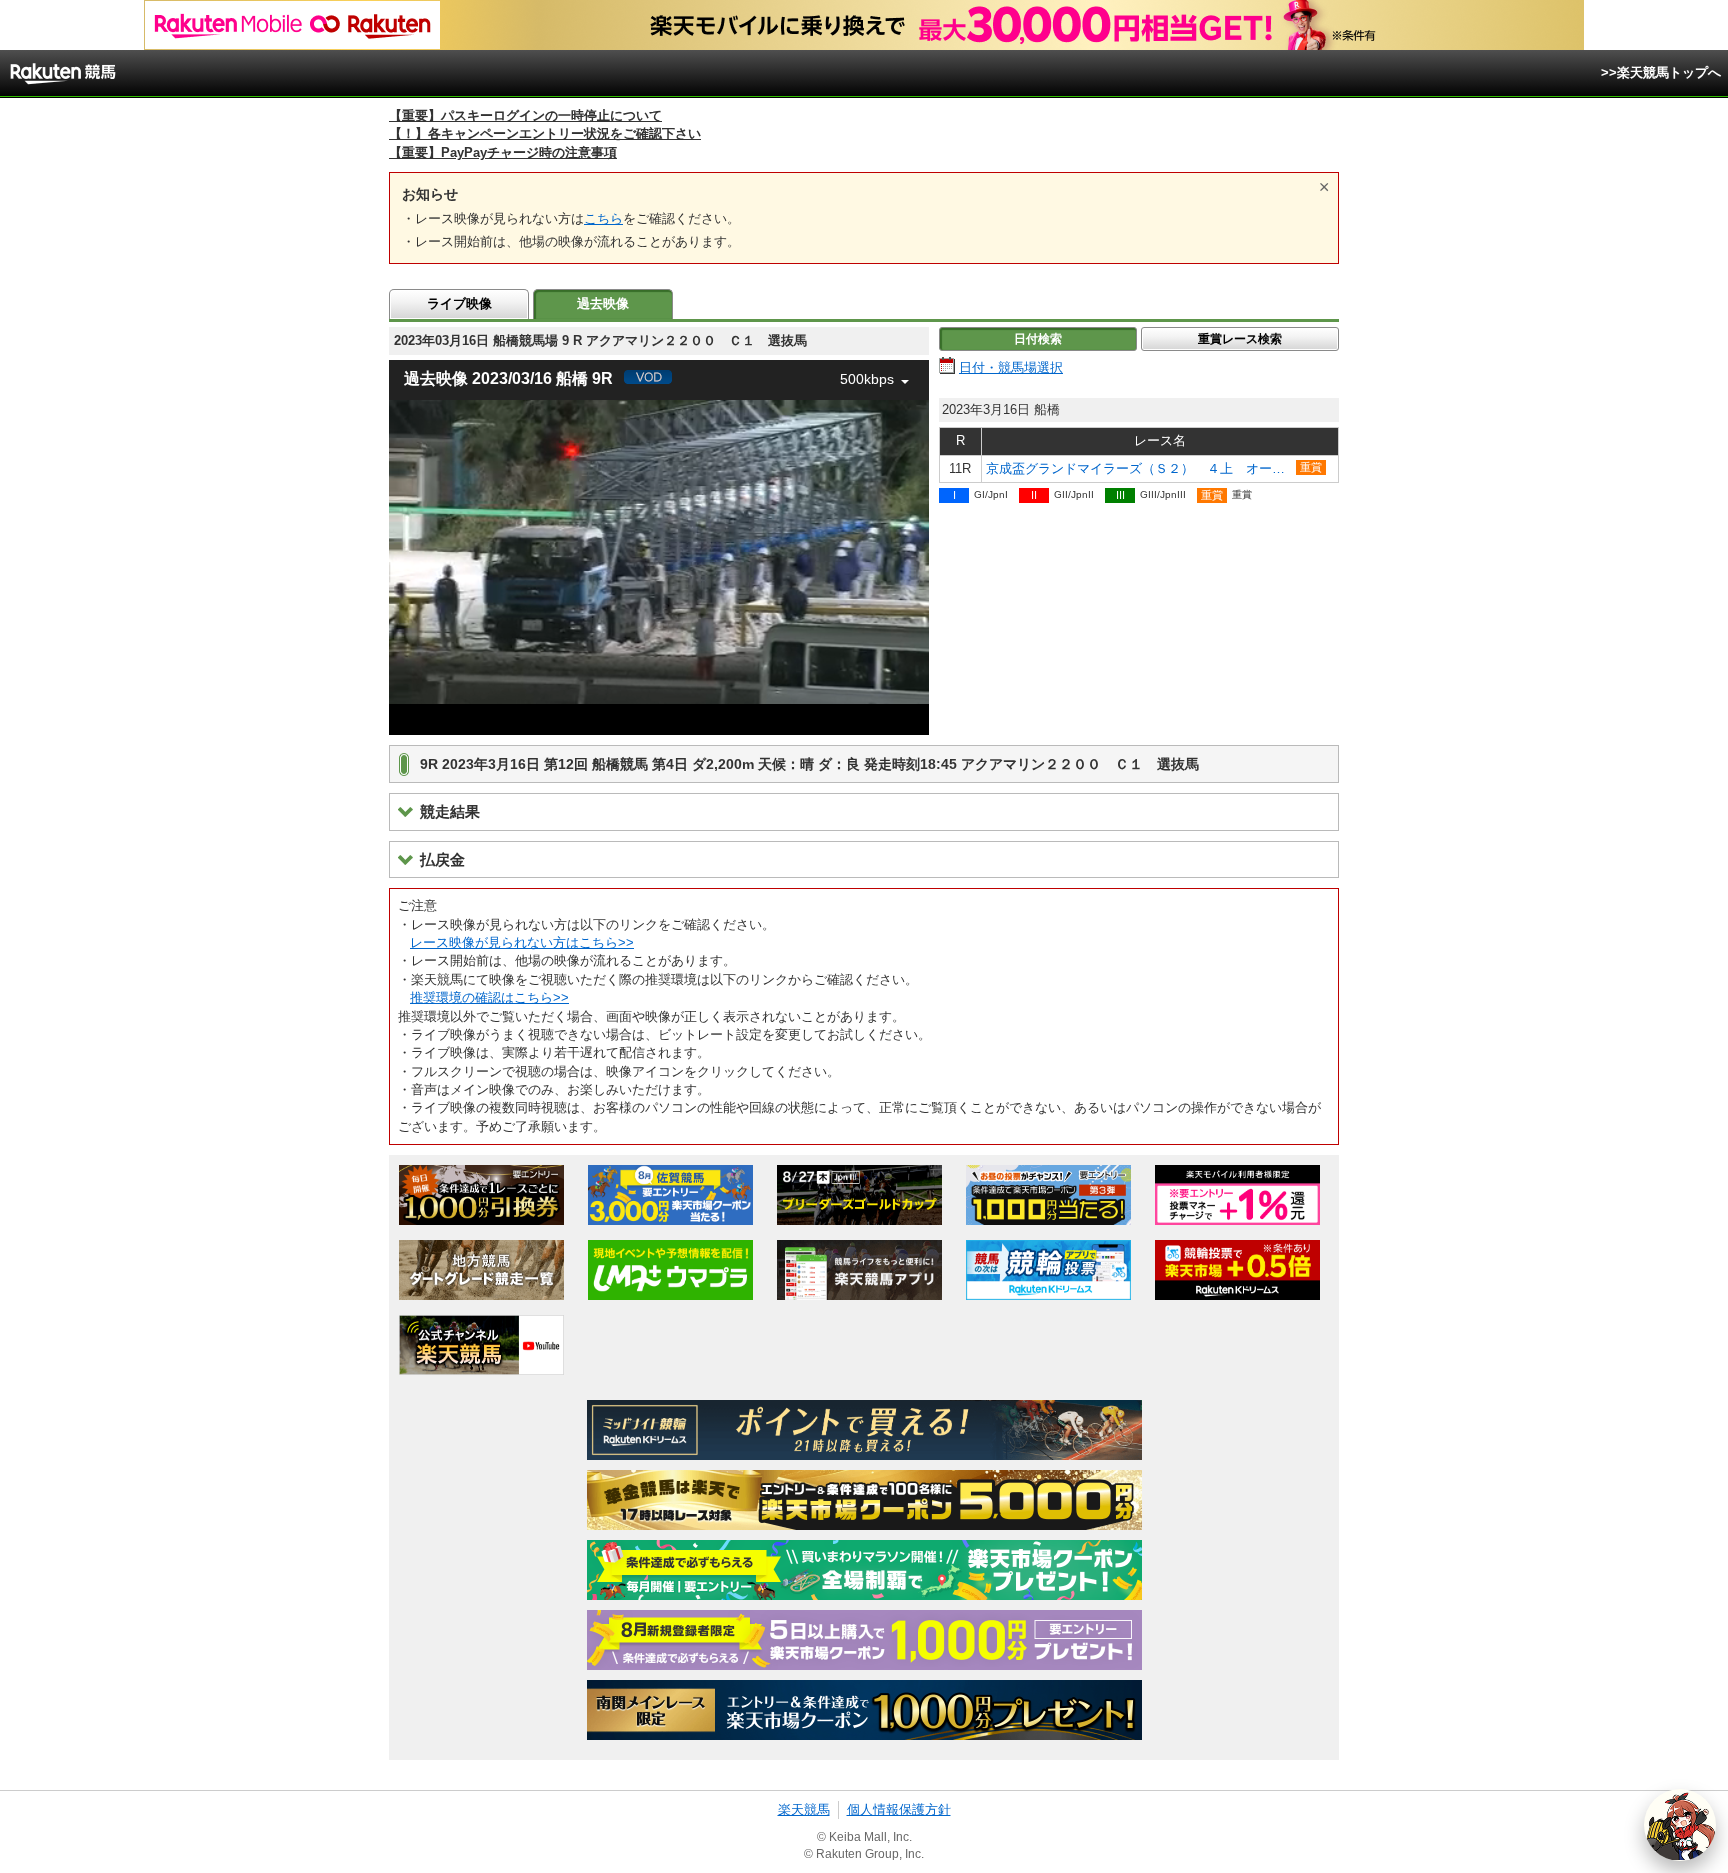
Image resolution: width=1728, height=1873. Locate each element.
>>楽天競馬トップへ (1661, 72)
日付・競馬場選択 (1011, 367)
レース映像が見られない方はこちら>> (522, 942)
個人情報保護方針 (899, 1809)
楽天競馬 (804, 1809)
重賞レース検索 (1240, 339)
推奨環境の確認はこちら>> (489, 997)
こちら (603, 218)
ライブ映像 (459, 303)
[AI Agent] (1680, 1825)
